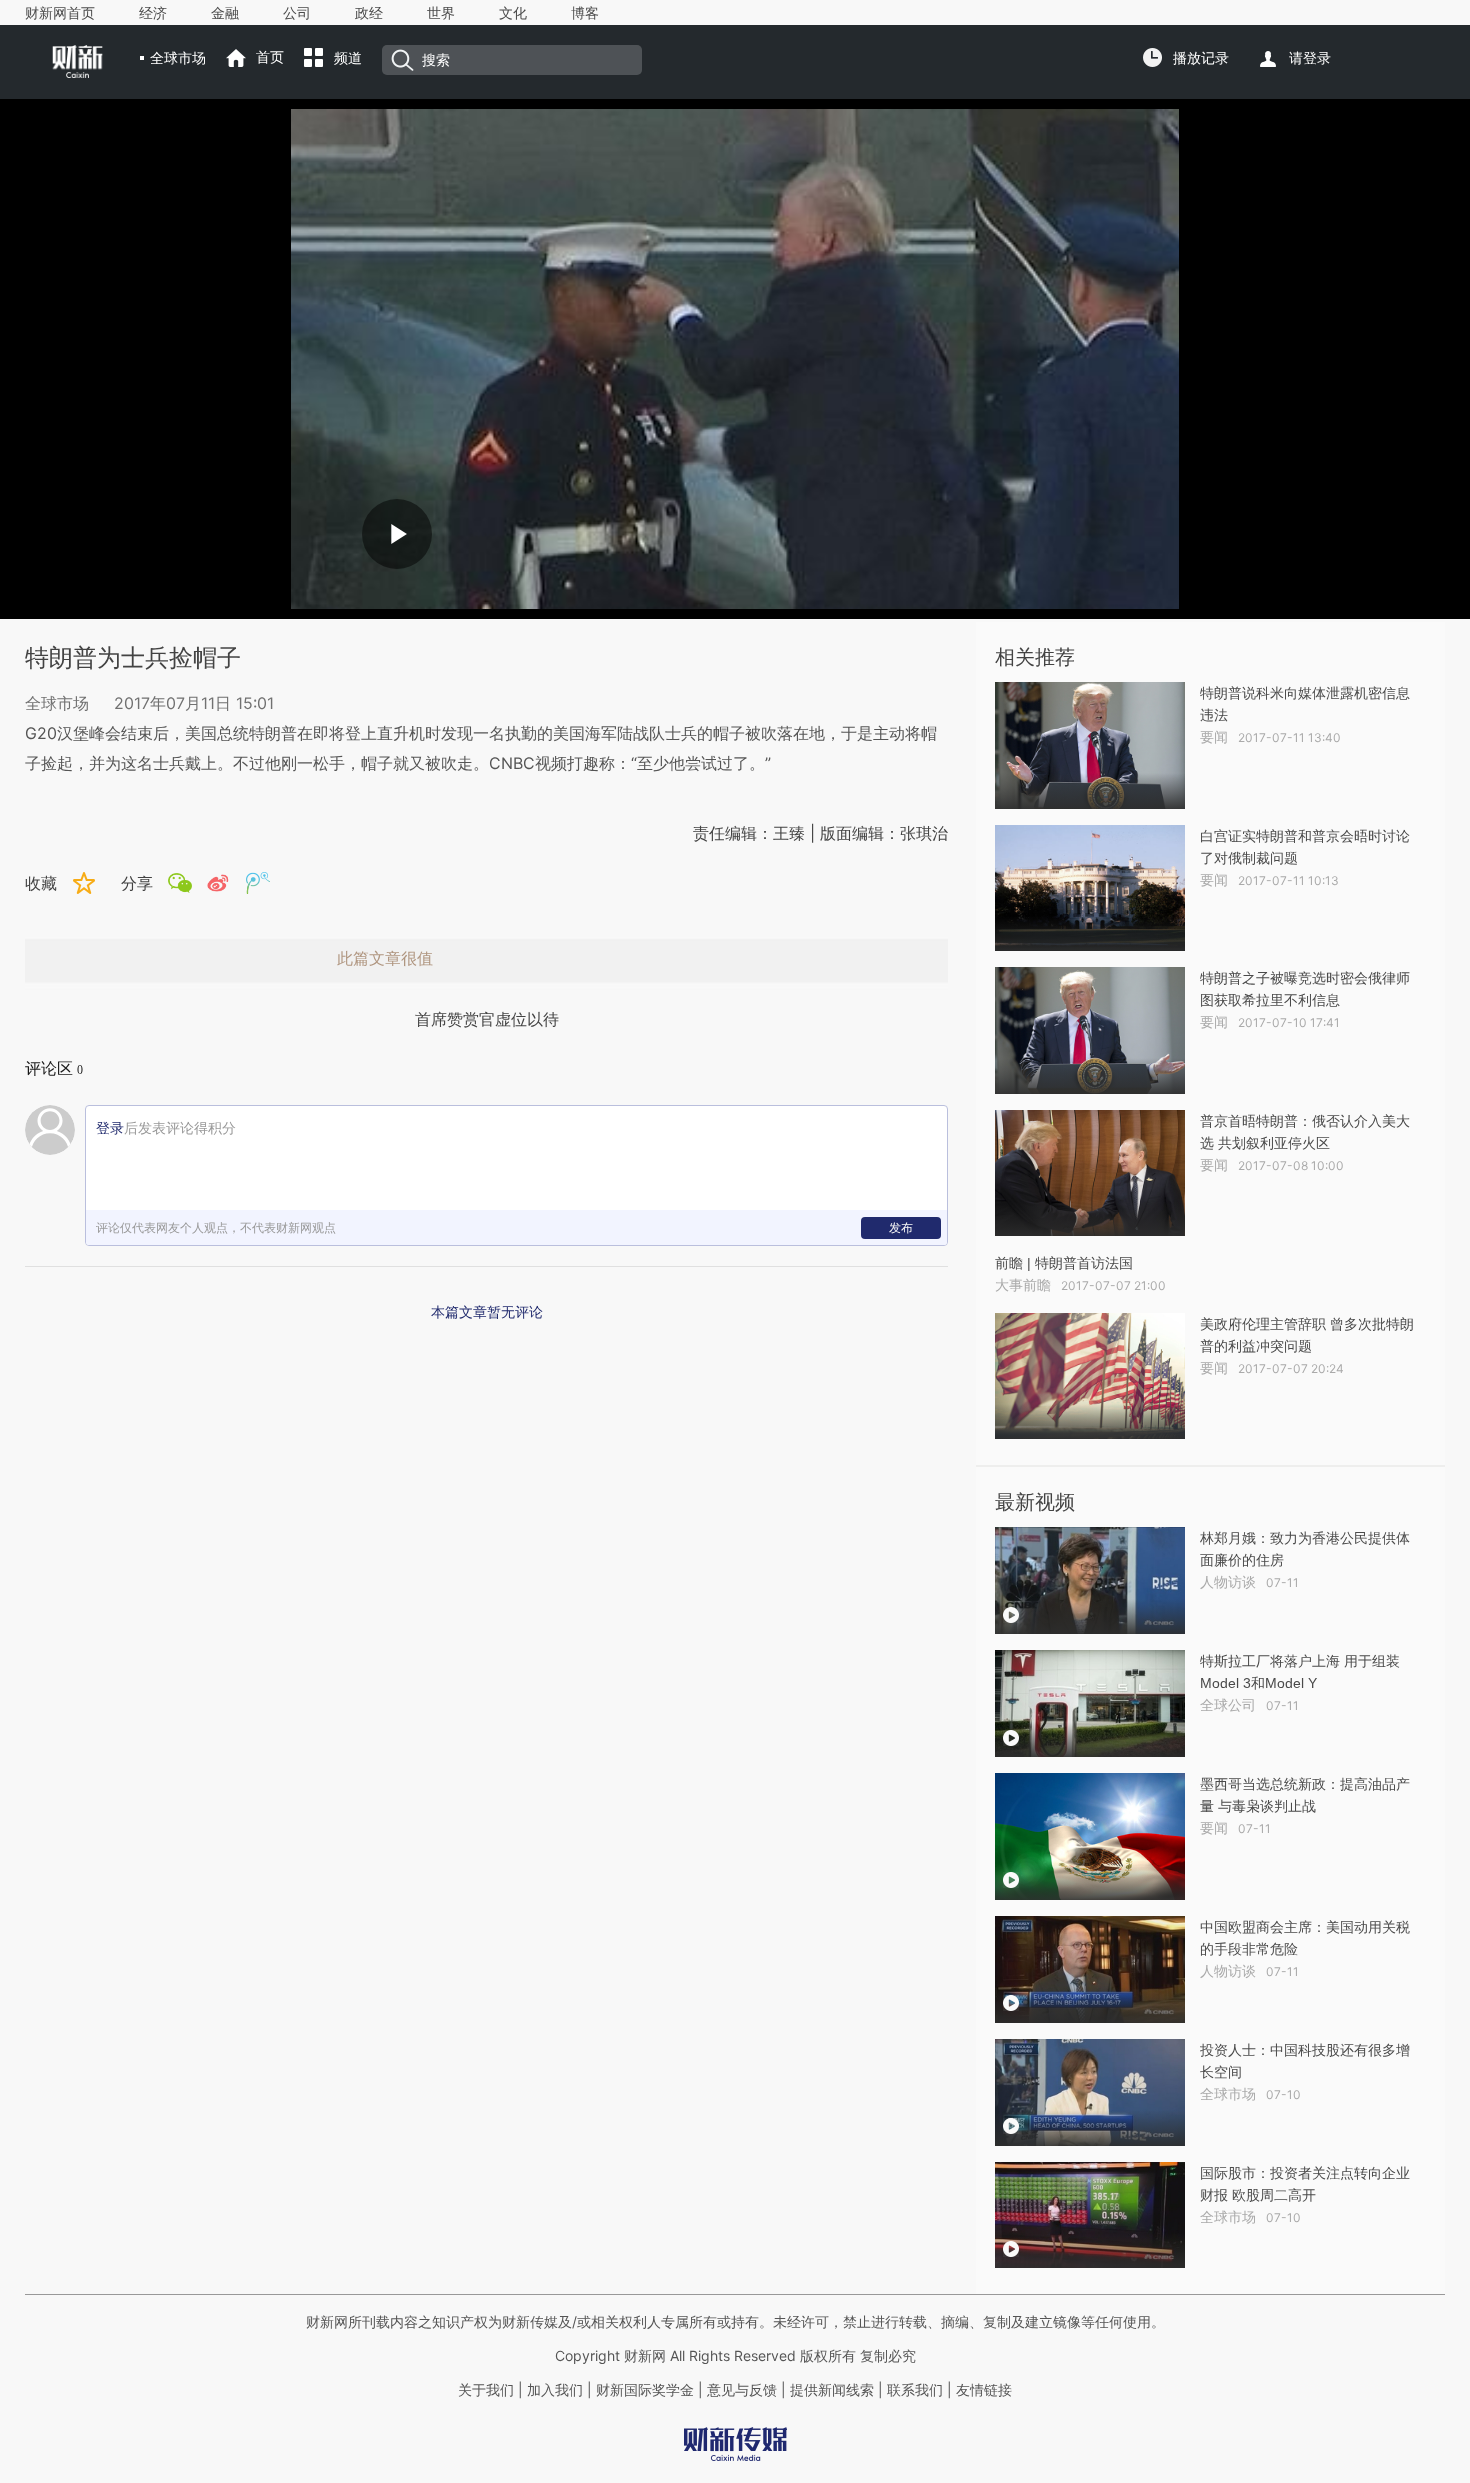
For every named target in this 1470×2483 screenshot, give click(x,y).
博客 (585, 13)
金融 (225, 13)
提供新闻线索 (832, 2390)
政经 (369, 13)
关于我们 (486, 2390)
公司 (297, 13)
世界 (441, 13)
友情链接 (984, 2390)
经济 (153, 13)
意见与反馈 (742, 2390)
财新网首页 (60, 13)
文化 (513, 13)
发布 (901, 1227)
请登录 (1310, 58)
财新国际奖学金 (643, 2390)
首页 (270, 57)
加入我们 (555, 2390)
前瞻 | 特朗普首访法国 (1064, 1263)
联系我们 (915, 2390)
